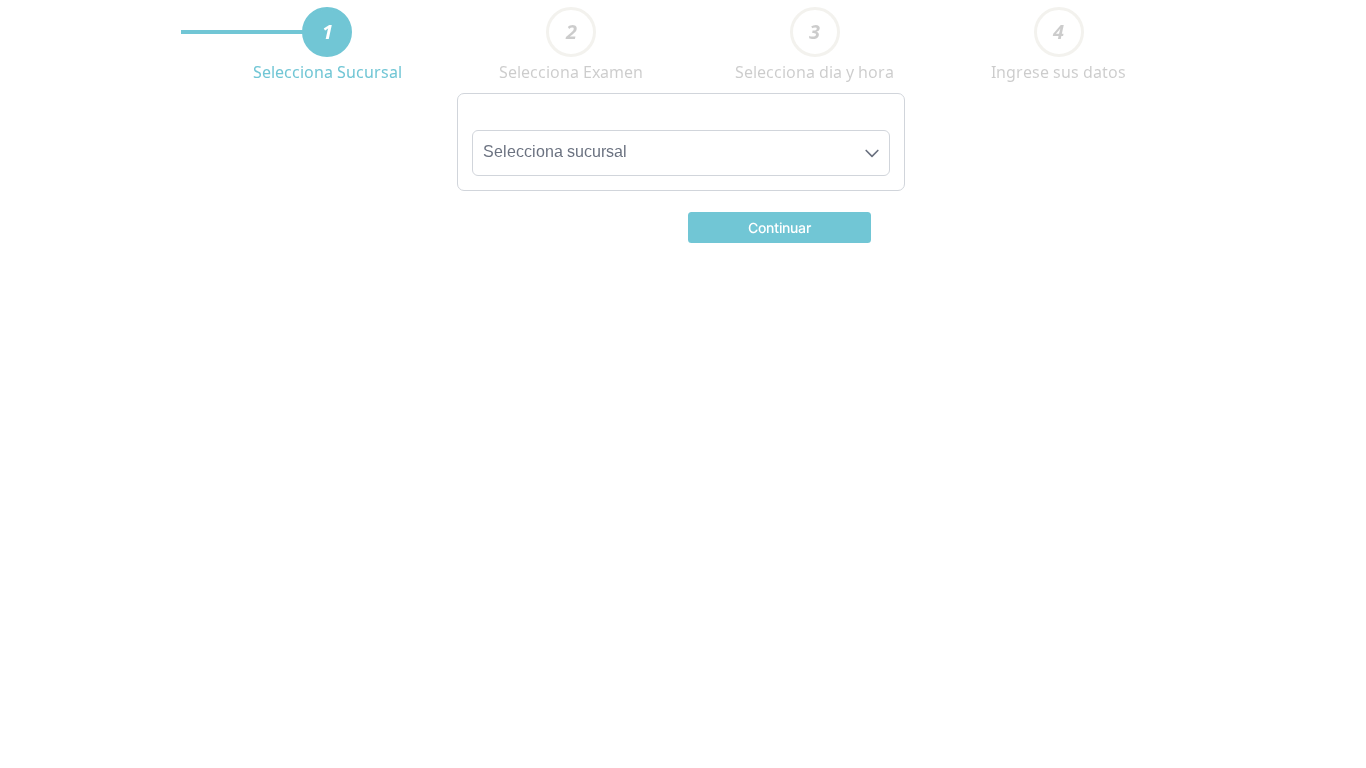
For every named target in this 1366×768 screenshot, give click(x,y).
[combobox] (681, 153)
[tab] (327, 32)
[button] (779, 226)
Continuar (779, 227)
